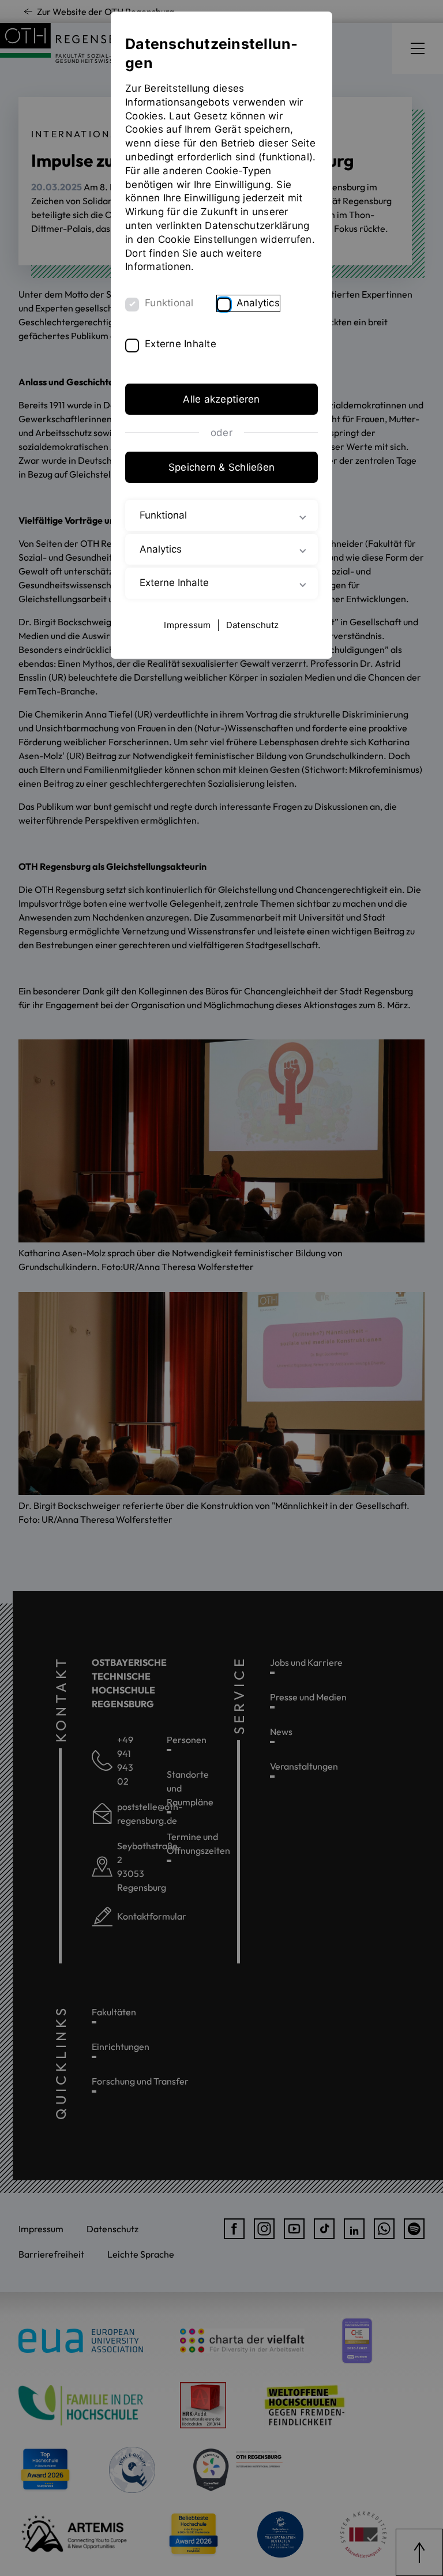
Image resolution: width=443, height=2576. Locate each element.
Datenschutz (253, 625)
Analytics (258, 303)
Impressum (187, 625)
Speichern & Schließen (221, 467)
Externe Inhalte (181, 344)
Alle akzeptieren (221, 399)
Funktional (169, 303)
